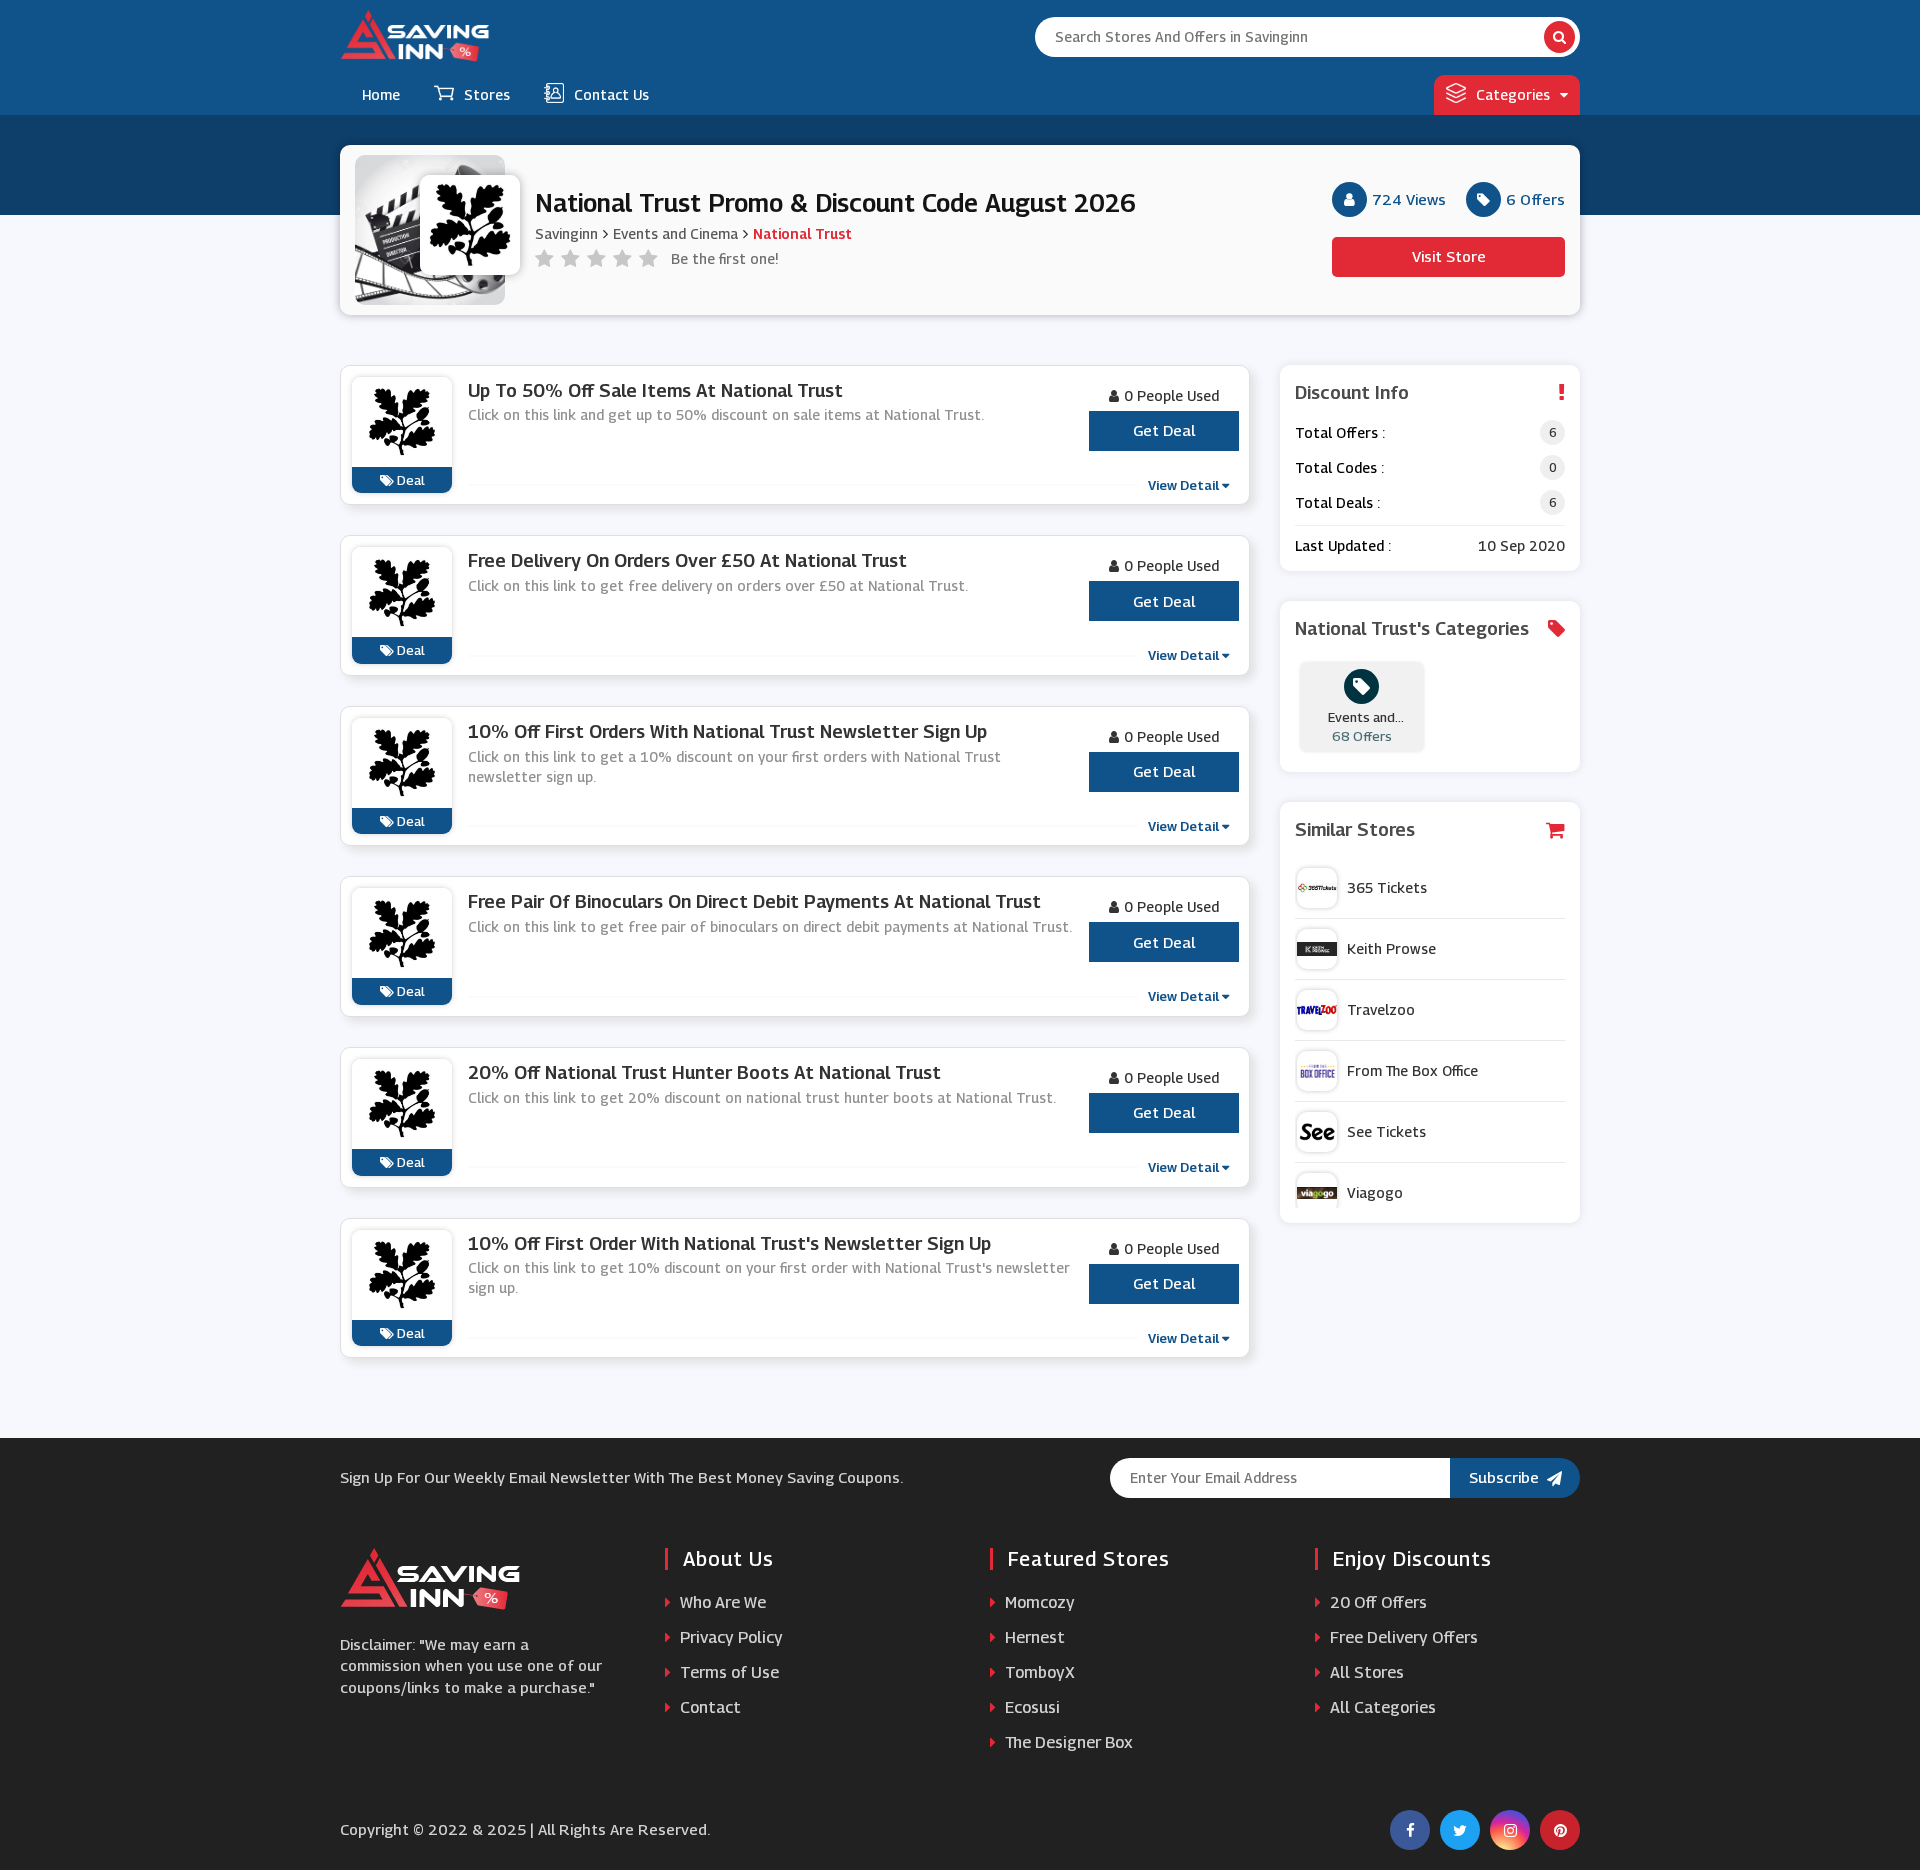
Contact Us (611, 94)
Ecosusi (1030, 1707)
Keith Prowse (1391, 948)
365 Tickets (1387, 887)
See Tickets (1386, 1131)
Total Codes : (1339, 467)
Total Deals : (1337, 502)
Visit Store (1449, 256)
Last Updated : (1343, 545)
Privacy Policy (729, 1637)
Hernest (1033, 1637)
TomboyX (1038, 1672)
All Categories (1381, 1707)
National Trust (802, 233)
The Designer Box (1067, 1742)
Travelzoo (1381, 1009)
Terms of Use (727, 1672)
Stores (487, 94)
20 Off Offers (1376, 1602)
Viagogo (1375, 1192)
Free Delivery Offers (1402, 1637)
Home (381, 94)
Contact (708, 1707)
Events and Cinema (675, 233)
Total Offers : (1340, 432)
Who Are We (721, 1602)
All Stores (1365, 1672)
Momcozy (1038, 1602)
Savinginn (566, 233)
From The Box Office (1412, 1070)
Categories (1513, 94)
